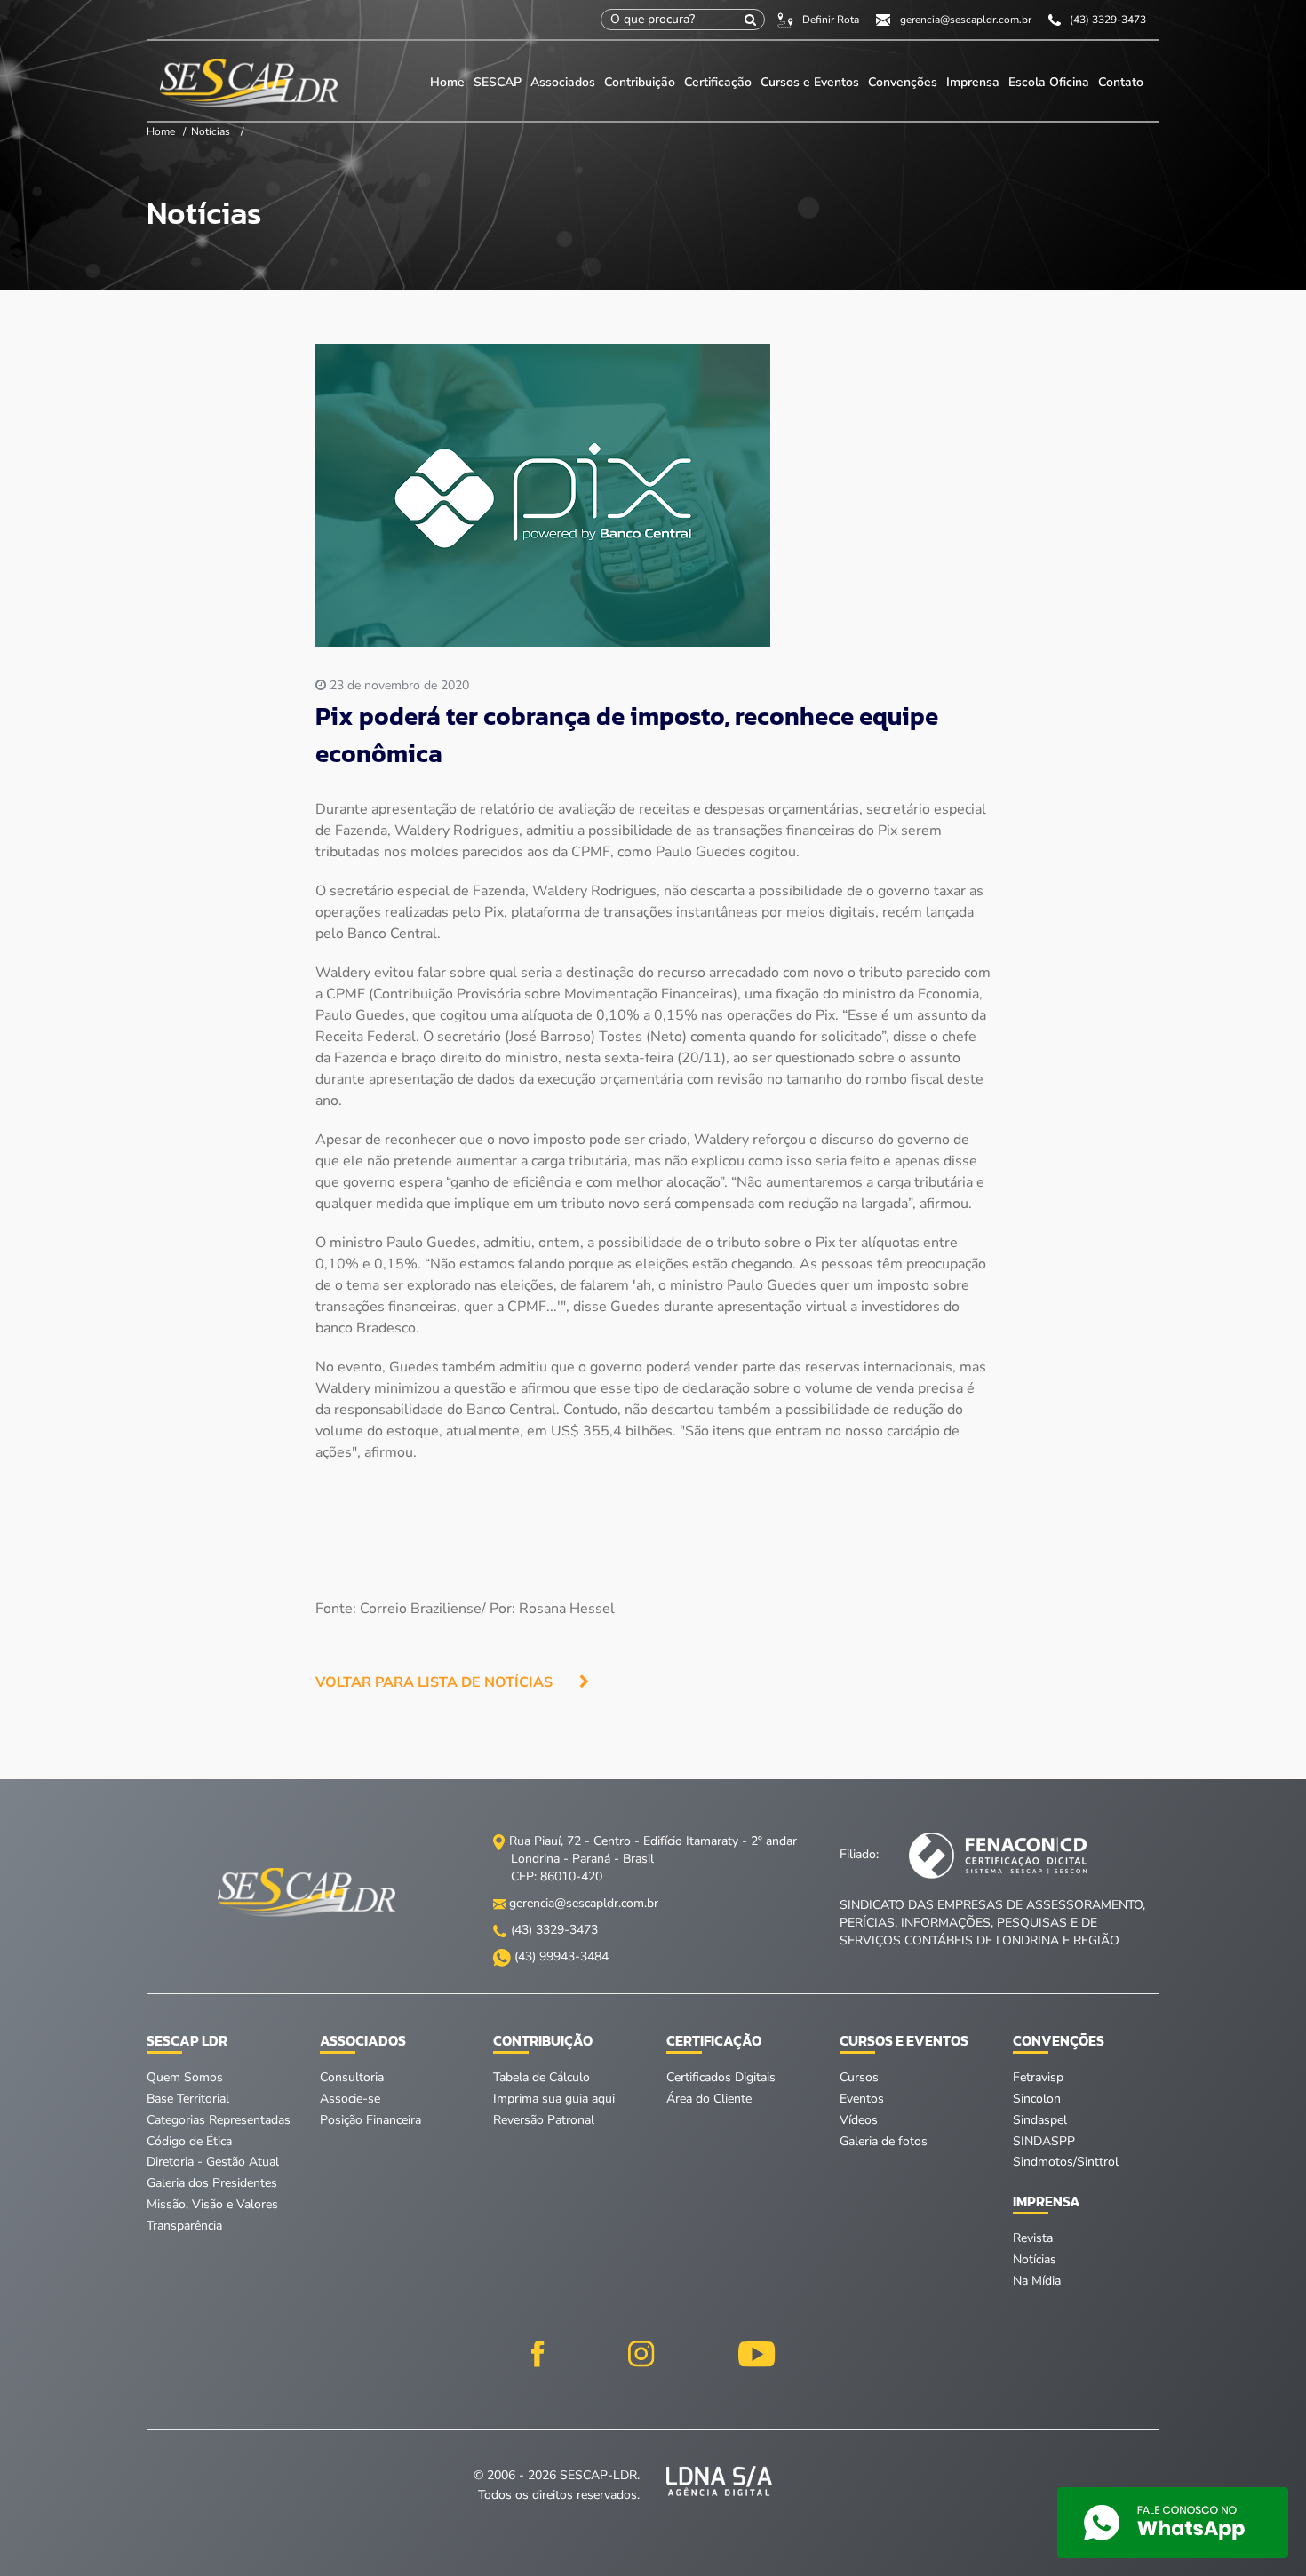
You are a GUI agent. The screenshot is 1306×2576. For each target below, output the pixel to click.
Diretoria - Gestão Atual (213, 2162)
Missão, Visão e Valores (212, 2204)
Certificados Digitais (721, 2077)
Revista (1033, 2238)
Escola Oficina (1049, 82)
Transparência (184, 2226)
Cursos (859, 2077)
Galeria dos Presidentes (212, 2183)
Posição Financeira (370, 2120)
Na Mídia (1037, 2281)
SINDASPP (1044, 2141)
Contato (1121, 82)
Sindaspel (1040, 2120)
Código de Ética (189, 2141)
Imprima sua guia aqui (554, 2099)
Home (447, 82)
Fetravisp (1038, 2077)
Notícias (211, 131)
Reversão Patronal (544, 2120)
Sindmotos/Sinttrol (1066, 2162)
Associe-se (350, 2099)
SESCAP (499, 82)
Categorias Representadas (219, 2120)
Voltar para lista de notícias (434, 1682)
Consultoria (352, 2077)
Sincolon (1037, 2099)
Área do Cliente (709, 2099)
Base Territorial (188, 2099)
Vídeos (859, 2120)
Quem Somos (185, 2077)
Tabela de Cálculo (542, 2077)
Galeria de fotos (884, 2141)
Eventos (862, 2099)
